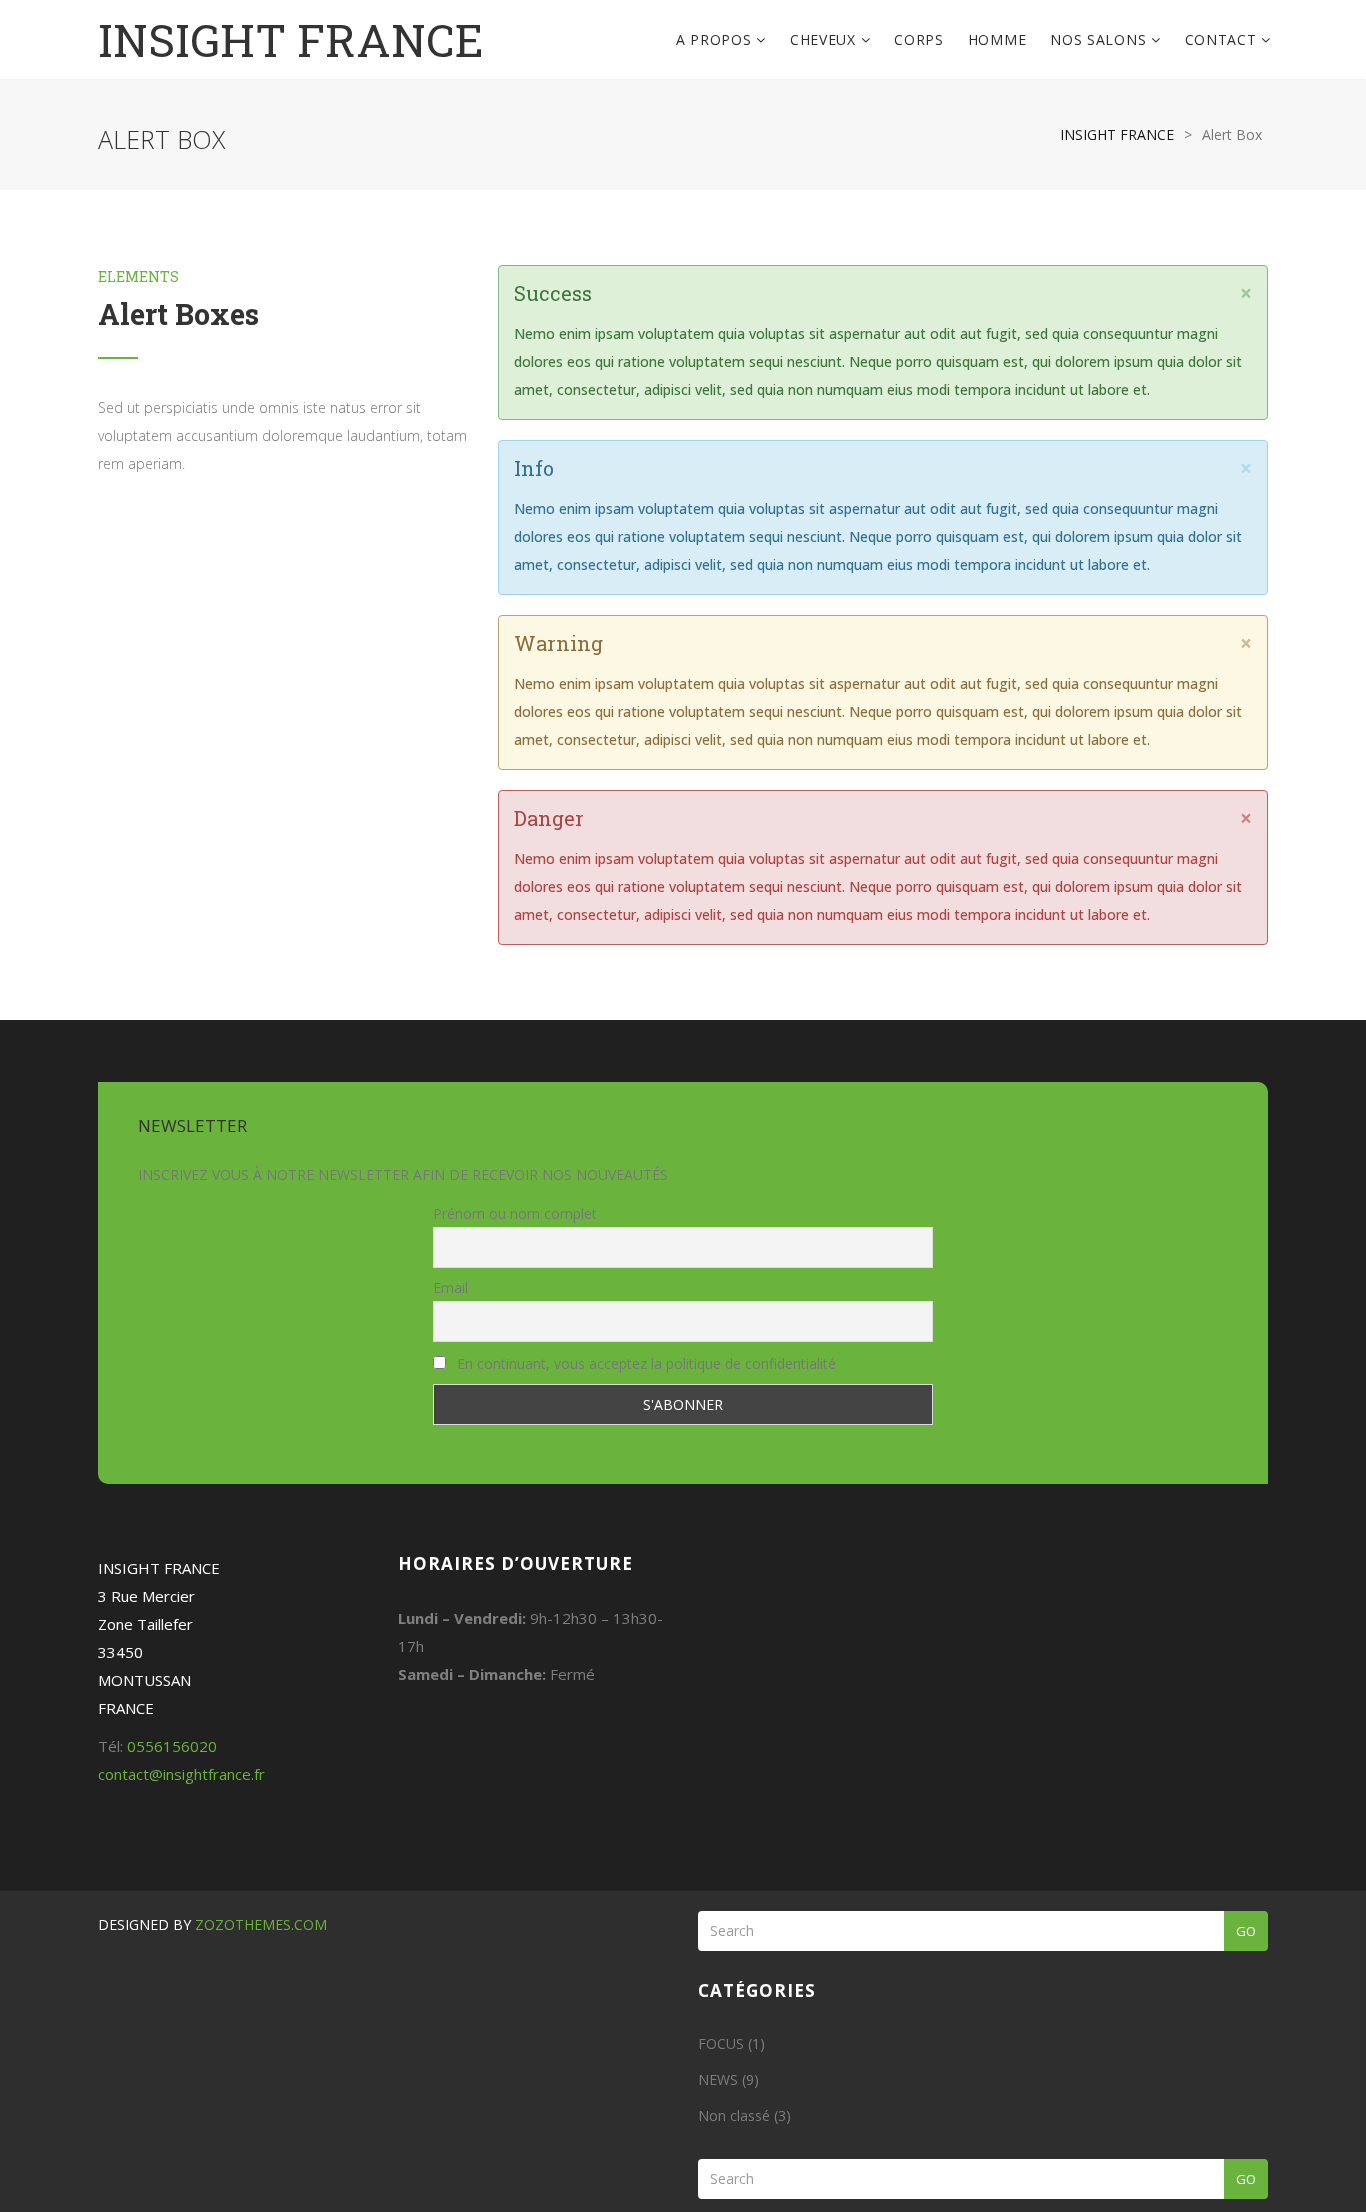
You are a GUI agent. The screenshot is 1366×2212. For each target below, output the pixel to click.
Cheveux (825, 39)
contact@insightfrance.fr (181, 1774)
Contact (1223, 39)
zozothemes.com (261, 1924)
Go (1246, 1931)
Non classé (734, 2115)
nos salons (1100, 39)
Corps (919, 39)
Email (450, 1287)
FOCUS (721, 2043)
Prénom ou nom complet (515, 1213)
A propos (716, 39)
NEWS (718, 2079)
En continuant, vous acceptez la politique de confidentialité (644, 1363)
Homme (997, 39)
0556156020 (172, 1746)
